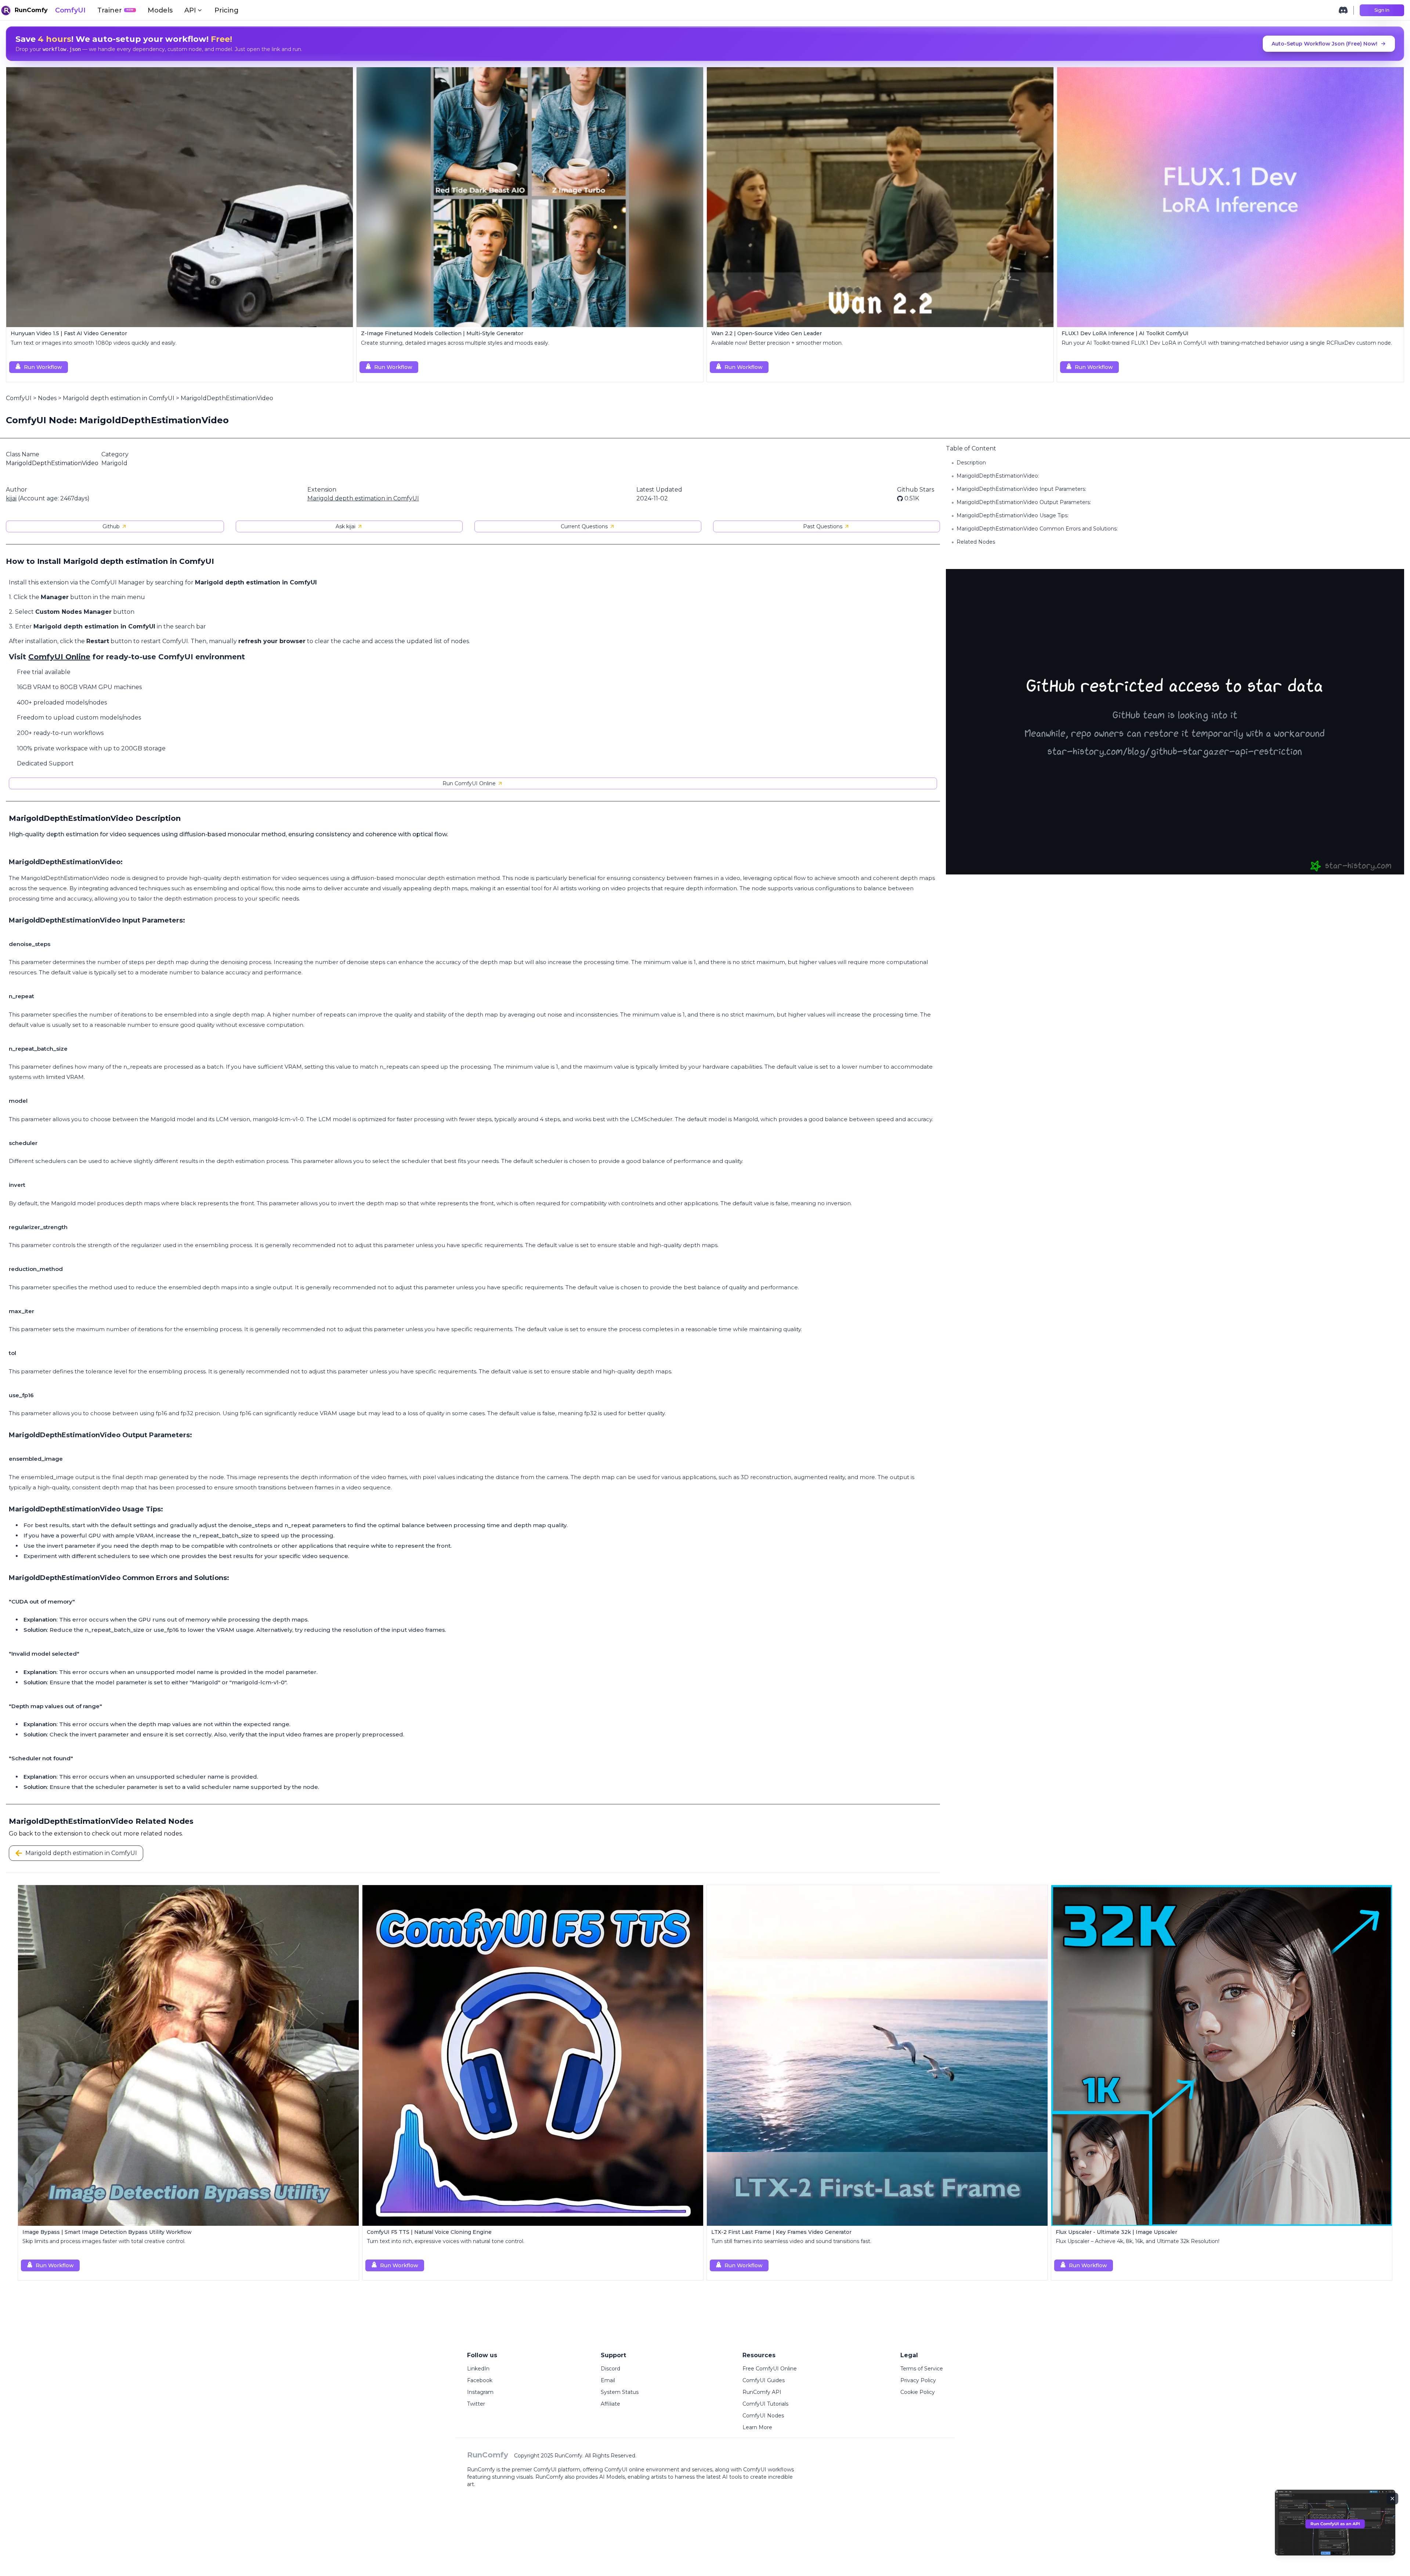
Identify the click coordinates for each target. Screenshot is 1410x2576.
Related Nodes (976, 542)
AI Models (612, 2477)
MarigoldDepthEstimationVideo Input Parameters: (1021, 489)
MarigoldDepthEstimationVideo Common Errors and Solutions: (1037, 529)
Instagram (480, 2392)
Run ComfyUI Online (469, 783)
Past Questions (823, 526)
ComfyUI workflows (769, 2470)
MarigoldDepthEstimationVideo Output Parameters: (1024, 502)
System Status (620, 2392)
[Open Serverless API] (1335, 2528)
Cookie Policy (918, 2392)
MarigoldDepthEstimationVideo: (998, 476)
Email (608, 2380)
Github (111, 526)
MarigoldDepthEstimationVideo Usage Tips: (1013, 515)
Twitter (476, 2404)
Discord (610, 2369)
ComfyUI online (624, 2470)
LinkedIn (478, 2369)
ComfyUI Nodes (763, 2416)
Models (160, 10)
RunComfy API (762, 2392)
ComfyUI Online (59, 657)
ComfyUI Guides (764, 2380)
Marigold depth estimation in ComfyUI (119, 398)
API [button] (190, 10)
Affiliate (610, 2404)
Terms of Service (922, 2369)
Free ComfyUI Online (770, 2369)
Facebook (480, 2380)
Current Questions (584, 526)
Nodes (47, 398)
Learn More (757, 2427)
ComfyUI (70, 10)
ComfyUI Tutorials (765, 2404)
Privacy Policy (918, 2380)
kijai (11, 498)
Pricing (227, 10)
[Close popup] (1392, 2499)
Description (971, 463)
